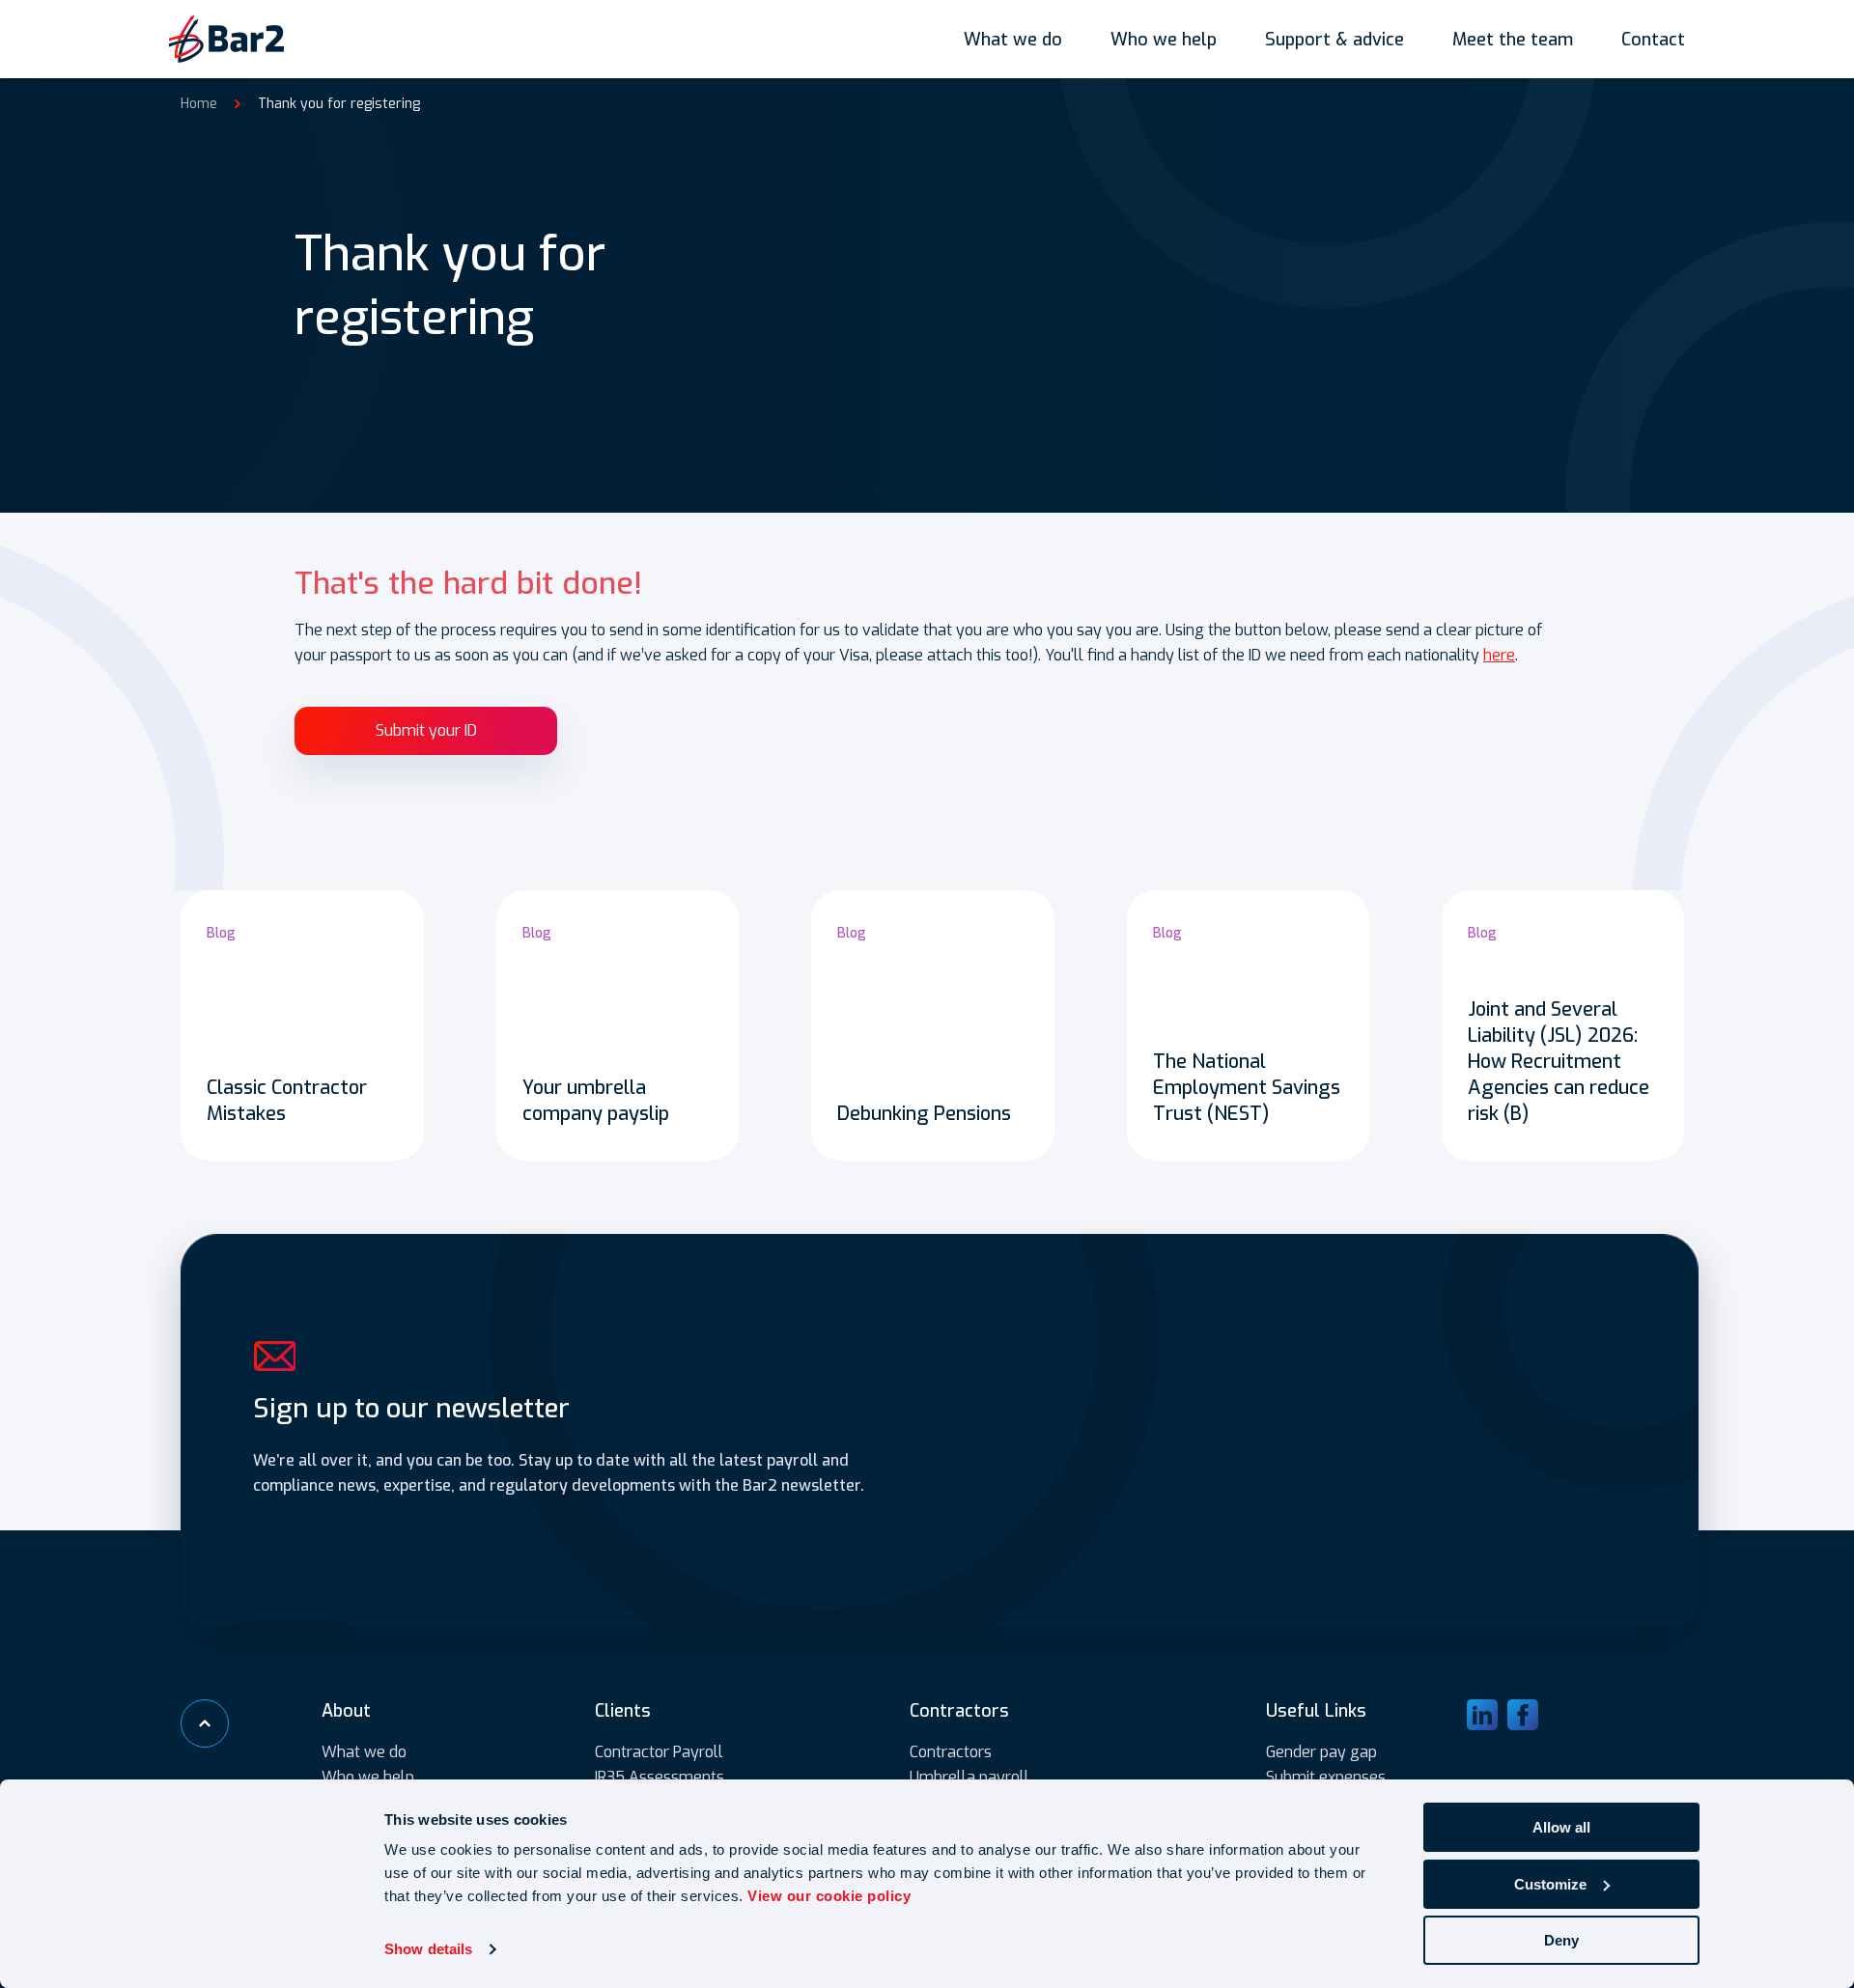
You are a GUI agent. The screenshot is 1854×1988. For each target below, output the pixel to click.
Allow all (1561, 1827)
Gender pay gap (1321, 1752)
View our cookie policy (829, 1896)
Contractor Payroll (659, 1752)
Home (199, 104)
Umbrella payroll (969, 1777)
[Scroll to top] (205, 1723)
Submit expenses (1326, 1777)
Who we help (1164, 40)
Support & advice (1334, 40)
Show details (428, 1949)
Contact (1653, 40)
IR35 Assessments (660, 1777)
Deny (1561, 1940)
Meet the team (1513, 40)
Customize (1550, 1884)
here (1499, 655)
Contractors (951, 1752)
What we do (1013, 40)
